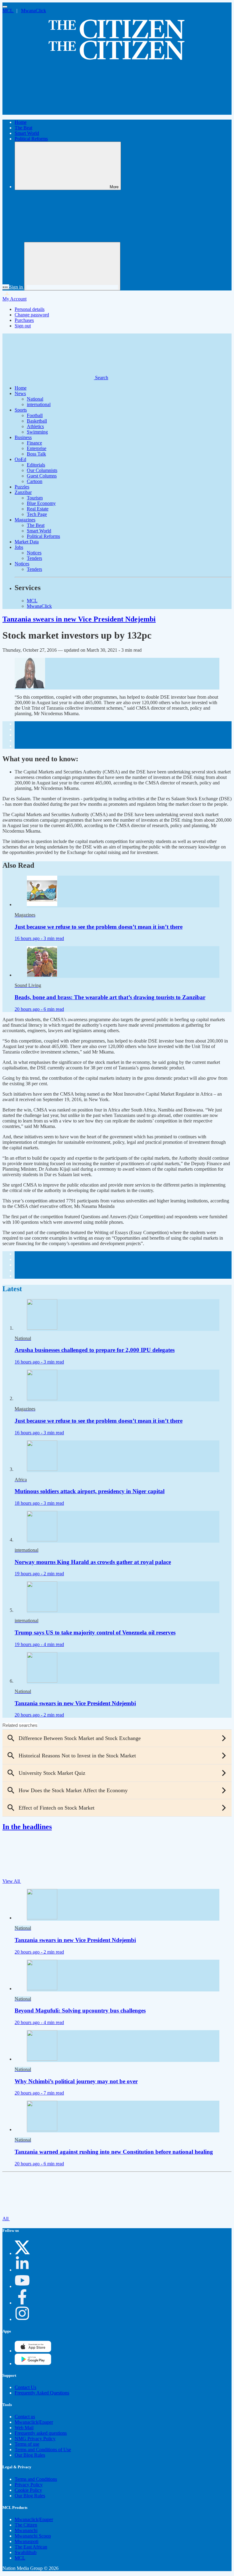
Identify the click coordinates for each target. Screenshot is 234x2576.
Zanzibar (23, 492)
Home (21, 122)
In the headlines (27, 1827)
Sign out (23, 326)
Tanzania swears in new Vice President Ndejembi (79, 619)
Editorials (36, 465)
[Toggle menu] (5, 7)
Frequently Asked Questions (42, 2393)
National (35, 399)
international (39, 404)
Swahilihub (26, 2552)
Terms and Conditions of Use (43, 2450)
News (20, 393)
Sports (21, 410)
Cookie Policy (28, 2490)
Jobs (19, 547)
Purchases (24, 320)
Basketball (37, 421)
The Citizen (26, 2525)
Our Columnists (42, 470)
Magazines (25, 520)
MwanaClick (34, 11)
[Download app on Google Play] (33, 2351)
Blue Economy (41, 503)
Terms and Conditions (36, 2479)
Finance (34, 443)
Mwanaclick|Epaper (34, 2422)
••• (6, 287)
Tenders (34, 558)
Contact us (25, 2417)
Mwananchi (26, 2530)
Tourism (35, 498)
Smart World (27, 133)
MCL (8, 11)
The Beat (23, 128)
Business (23, 437)
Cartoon (35, 481)
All (6, 2219)
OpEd (20, 459)
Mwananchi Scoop (33, 2536)
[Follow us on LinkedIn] (22, 2270)
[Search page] (48, 112)
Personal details (30, 309)
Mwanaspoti (27, 2541)
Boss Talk (36, 454)
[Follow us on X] (22, 2253)
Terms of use (27, 2444)
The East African (31, 2547)
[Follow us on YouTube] (22, 2286)
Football (35, 415)
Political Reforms (31, 139)
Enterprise (37, 448)
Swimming (37, 432)
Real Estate (38, 509)
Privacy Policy (29, 2485)
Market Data (27, 542)
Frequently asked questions (41, 2433)
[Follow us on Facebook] (22, 2303)
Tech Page (37, 514)
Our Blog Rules (30, 2455)
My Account (14, 299)
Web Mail (24, 2428)
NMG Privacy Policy (35, 2439)
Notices (34, 553)
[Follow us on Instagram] (22, 2319)
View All (12, 1881)
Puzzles (22, 487)
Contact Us (25, 2387)
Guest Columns (42, 476)
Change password (32, 315)
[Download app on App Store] (33, 2363)
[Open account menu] (72, 266)
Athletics (35, 426)
